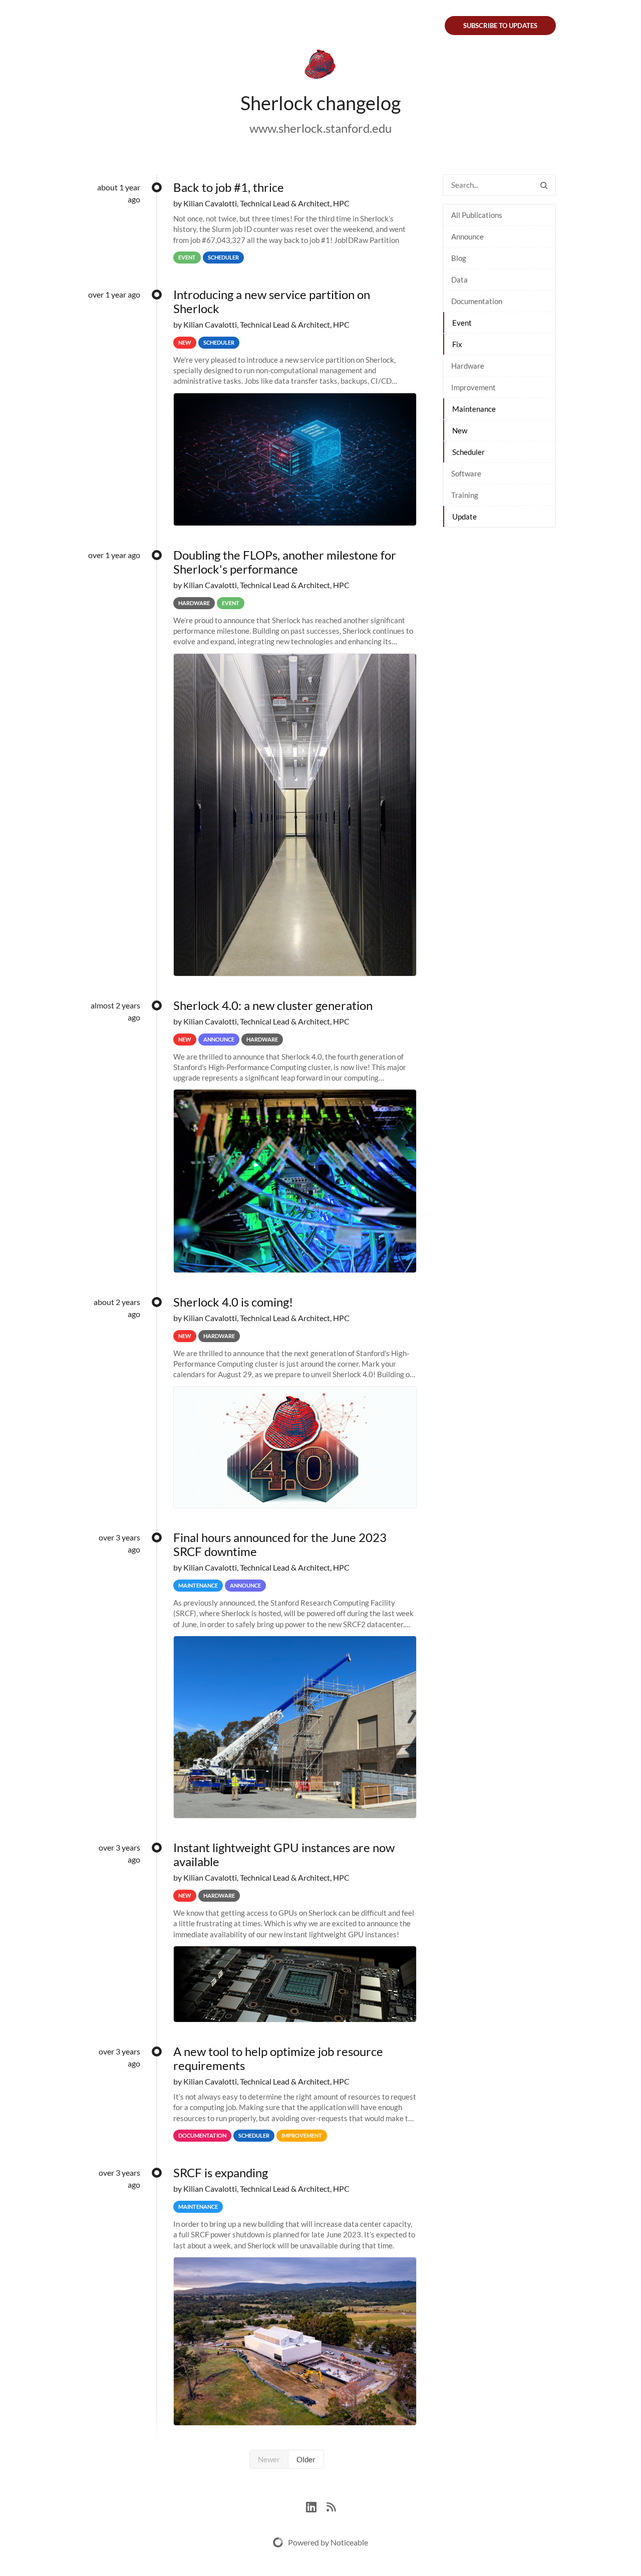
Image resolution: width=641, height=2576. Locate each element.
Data (459, 280)
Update (464, 517)
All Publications (477, 215)
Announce (467, 236)
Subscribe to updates (500, 26)
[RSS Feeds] (331, 2506)
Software (466, 473)
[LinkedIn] (316, 2506)
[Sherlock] (320, 66)
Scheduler (468, 452)
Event (462, 323)
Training (465, 495)
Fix (457, 344)
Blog (459, 258)
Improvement (473, 387)
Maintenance (474, 409)
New (460, 430)
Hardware (468, 366)
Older (306, 2459)
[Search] (544, 185)
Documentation (477, 301)
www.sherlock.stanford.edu (320, 128)
